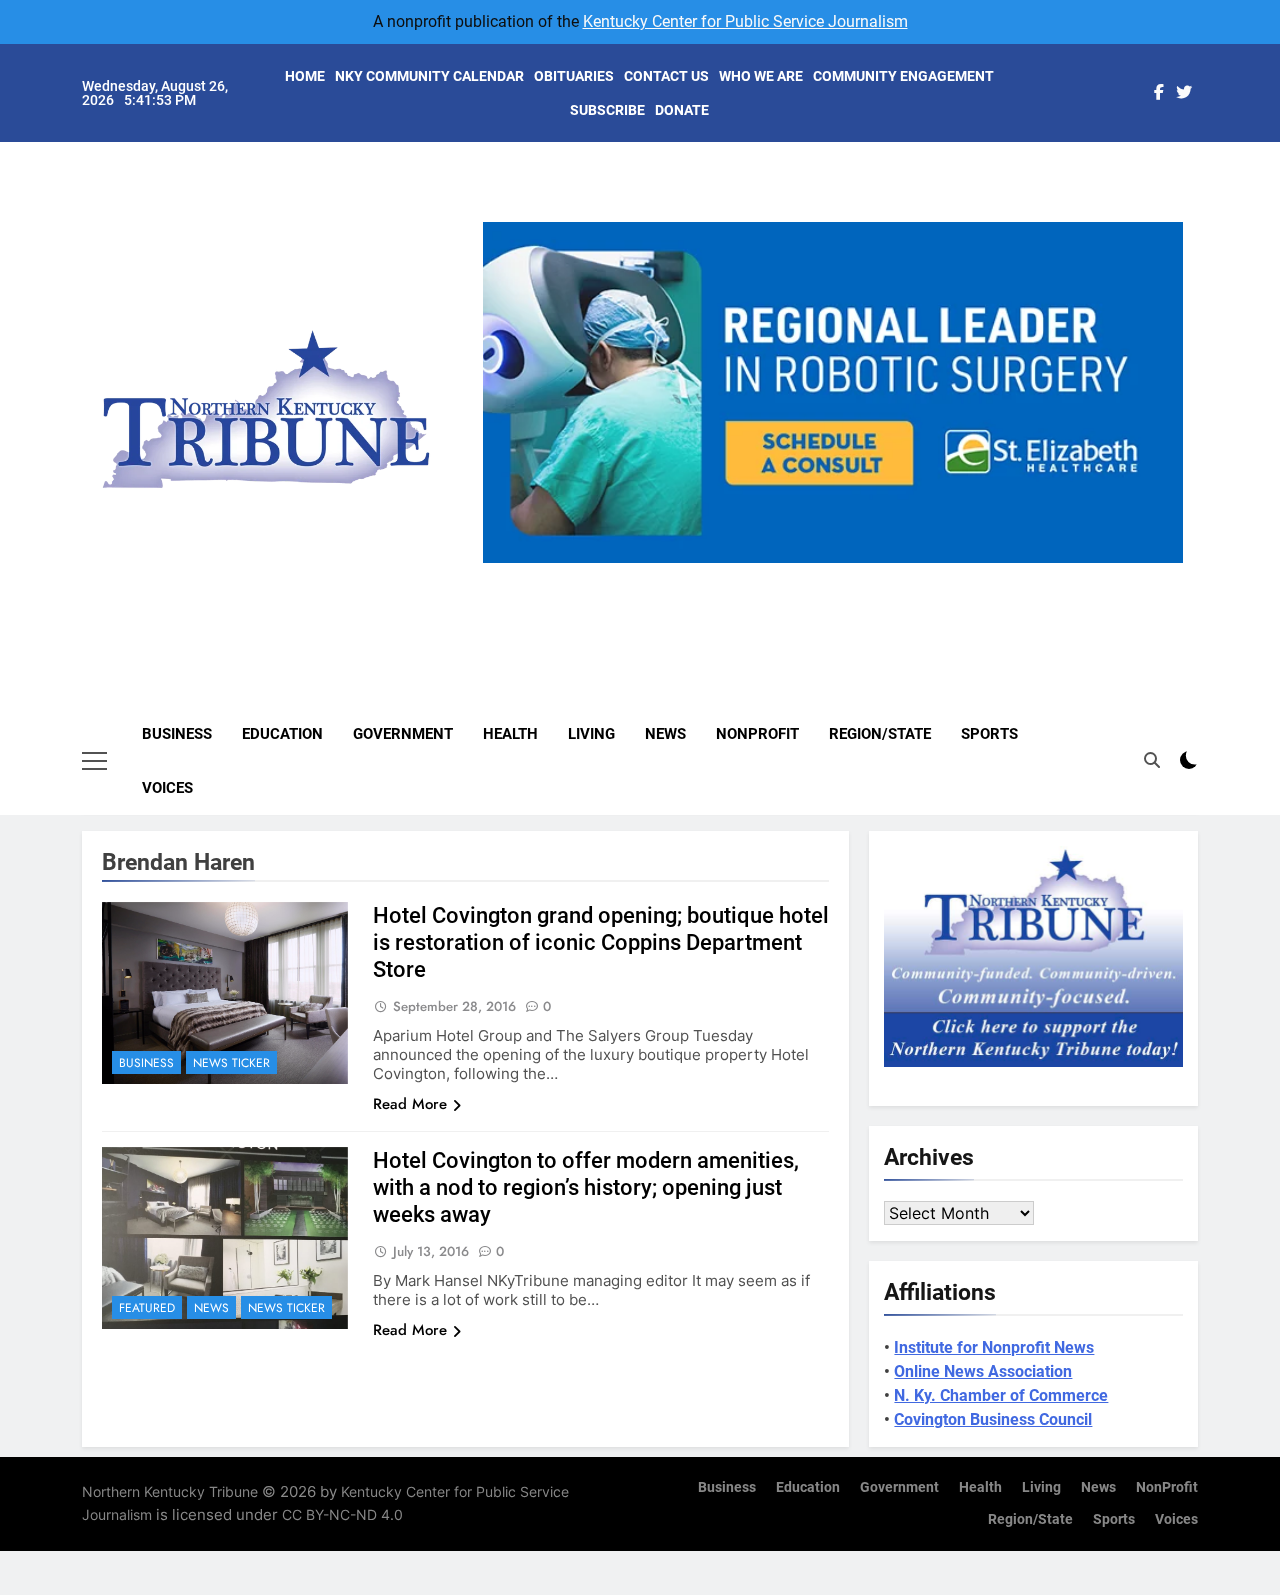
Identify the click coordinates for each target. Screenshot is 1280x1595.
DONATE (682, 110)
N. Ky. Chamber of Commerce (1001, 1395)
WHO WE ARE (761, 76)
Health (510, 734)
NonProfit (757, 734)
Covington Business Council (993, 1419)
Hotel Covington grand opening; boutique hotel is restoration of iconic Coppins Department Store (601, 942)
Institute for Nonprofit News (994, 1347)
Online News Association (983, 1371)
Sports (989, 734)
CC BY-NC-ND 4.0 (342, 1514)
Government (403, 734)
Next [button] (1160, 563)
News (665, 734)
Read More (410, 1104)
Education (282, 734)
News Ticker (231, 1063)
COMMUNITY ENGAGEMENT (903, 76)
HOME (305, 76)
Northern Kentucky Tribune (170, 1491)
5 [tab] (914, 574)
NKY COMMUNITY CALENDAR (429, 76)
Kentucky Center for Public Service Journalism (745, 21)
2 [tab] (803, 574)
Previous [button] (506, 563)
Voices (167, 788)
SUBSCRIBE (607, 110)
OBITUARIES (574, 76)
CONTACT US (666, 76)
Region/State (880, 734)
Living (591, 734)
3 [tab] (840, 574)
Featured (147, 1308)
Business (177, 734)
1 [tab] (766, 574)
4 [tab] (877, 574)
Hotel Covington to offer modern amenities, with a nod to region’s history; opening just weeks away (586, 1187)
